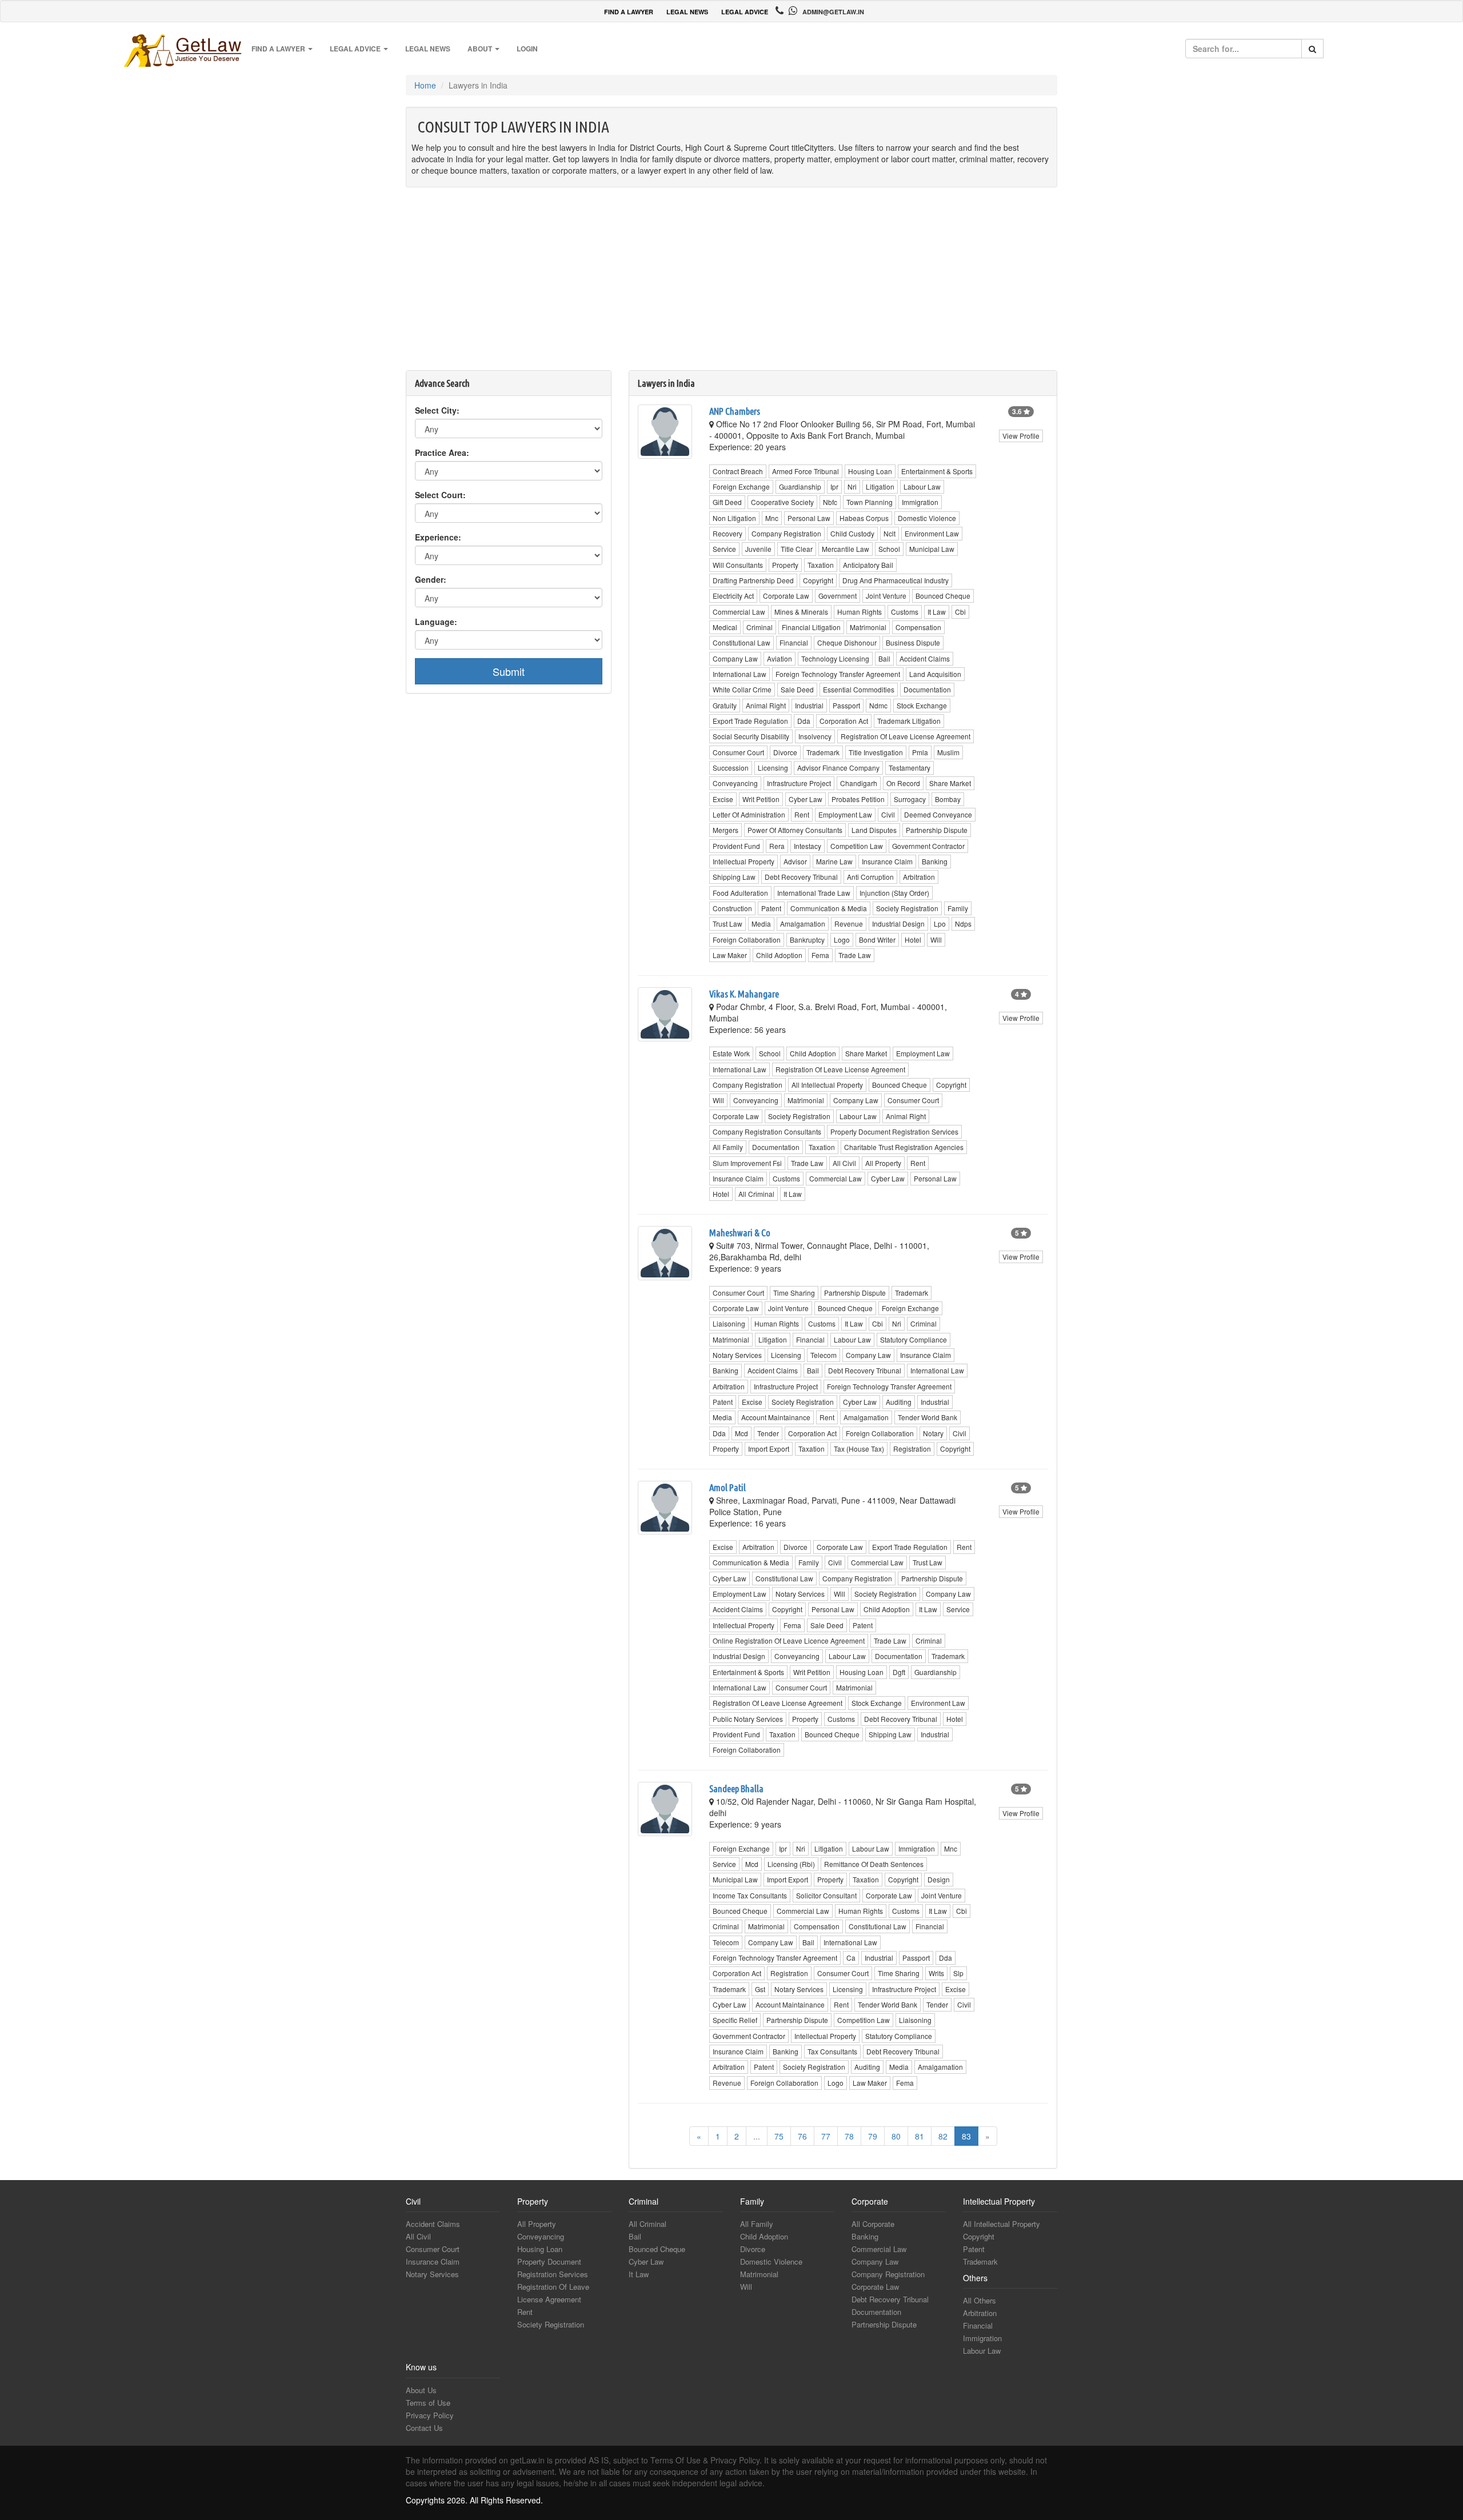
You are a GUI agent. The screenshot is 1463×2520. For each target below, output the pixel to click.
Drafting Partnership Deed (753, 580)
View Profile (1021, 436)
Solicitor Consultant (826, 1895)
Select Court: (440, 495)
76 (802, 2136)
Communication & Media (829, 908)
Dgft (899, 1672)
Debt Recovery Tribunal (801, 877)
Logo (842, 940)
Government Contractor (928, 846)
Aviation (780, 658)
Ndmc (878, 705)
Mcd (742, 1433)
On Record (903, 783)
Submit (509, 671)
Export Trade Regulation (750, 721)
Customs (905, 612)
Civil (888, 814)
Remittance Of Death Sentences (874, 1864)
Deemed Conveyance (938, 814)
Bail (884, 658)
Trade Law (855, 955)
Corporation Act (844, 721)
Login (527, 49)
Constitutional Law (742, 642)
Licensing (773, 768)
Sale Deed (797, 689)
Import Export (769, 1449)
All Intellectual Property (827, 1085)
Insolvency (815, 736)
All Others (980, 2300)
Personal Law (809, 518)
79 (873, 2136)
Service (724, 549)
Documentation (927, 689)
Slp (958, 1973)
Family (958, 908)
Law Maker (730, 955)
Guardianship (800, 486)
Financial (794, 642)
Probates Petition (858, 799)
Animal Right (766, 705)
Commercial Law (739, 612)
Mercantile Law (846, 549)
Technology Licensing (835, 658)
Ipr (834, 486)
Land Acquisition (935, 674)
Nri (852, 486)
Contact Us (424, 2428)
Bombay (948, 799)
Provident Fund (736, 846)
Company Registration (786, 533)
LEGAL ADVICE (745, 12)
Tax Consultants (832, 2051)
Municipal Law (932, 549)
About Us (421, 2390)
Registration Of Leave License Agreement (906, 736)
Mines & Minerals (801, 612)
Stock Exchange (922, 705)
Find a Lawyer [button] (279, 49)
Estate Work (731, 1053)
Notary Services (737, 1355)
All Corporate (873, 2224)
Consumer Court (738, 752)
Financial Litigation (811, 627)
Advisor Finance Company (838, 768)
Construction (732, 908)
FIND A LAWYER (629, 12)
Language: (436, 622)
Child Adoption (779, 955)
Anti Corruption (870, 877)
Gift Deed (727, 502)
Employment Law (845, 814)
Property (785, 565)
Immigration (920, 502)
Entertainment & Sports (937, 471)
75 (779, 2136)
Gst (760, 1989)
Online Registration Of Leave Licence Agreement (789, 1640)
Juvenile (758, 549)
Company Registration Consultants (767, 1131)
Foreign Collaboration (747, 940)
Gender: (431, 579)
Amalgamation (803, 924)
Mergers (725, 830)
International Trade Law (814, 893)
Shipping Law (734, 877)
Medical (725, 627)
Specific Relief (735, 2020)
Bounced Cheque (943, 596)
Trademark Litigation (909, 721)
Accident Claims (925, 658)
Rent (802, 814)
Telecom (824, 1355)
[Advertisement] (731, 285)
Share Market (950, 783)
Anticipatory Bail (868, 565)
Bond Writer (877, 940)
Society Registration (907, 908)
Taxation (821, 565)
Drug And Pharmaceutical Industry (896, 580)
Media (761, 924)
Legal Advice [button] (356, 49)
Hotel (913, 940)
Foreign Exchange (741, 486)
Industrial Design (898, 924)
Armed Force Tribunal (806, 471)
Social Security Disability (751, 736)
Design (939, 1879)
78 (849, 2136)
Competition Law (857, 846)
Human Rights (860, 612)
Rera (777, 846)
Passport (846, 705)
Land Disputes (874, 830)
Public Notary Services (748, 1719)
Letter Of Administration (749, 814)
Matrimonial (868, 627)
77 (826, 2136)
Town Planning (870, 502)
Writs (936, 1973)
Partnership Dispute (937, 830)
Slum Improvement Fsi (747, 1163)
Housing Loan (870, 471)
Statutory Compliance (914, 1339)
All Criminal (756, 1194)
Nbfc (830, 502)
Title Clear (797, 549)
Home (425, 85)
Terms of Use (428, 2403)
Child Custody (852, 533)
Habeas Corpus (864, 518)
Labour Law (922, 486)
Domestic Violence (927, 518)
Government (838, 596)
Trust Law (727, 924)
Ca (851, 1958)
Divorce (785, 752)
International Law (740, 674)
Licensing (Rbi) (791, 1864)
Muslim (948, 752)
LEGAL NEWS (687, 12)
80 (896, 2136)
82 (943, 2136)
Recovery (727, 533)
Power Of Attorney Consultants (795, 830)
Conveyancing (735, 783)
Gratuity (725, 705)
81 (920, 2136)
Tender (768, 1433)
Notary (933, 1433)
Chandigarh (859, 783)
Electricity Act (733, 596)
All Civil (844, 1163)
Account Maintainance (776, 1417)
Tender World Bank (928, 1417)
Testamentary (910, 768)
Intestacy (808, 846)
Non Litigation (734, 518)
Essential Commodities (859, 689)
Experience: (438, 537)
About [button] (481, 49)
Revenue (849, 924)
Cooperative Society (782, 502)
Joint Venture (886, 596)
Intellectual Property (744, 861)
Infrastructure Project (799, 783)
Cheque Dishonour (847, 642)
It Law (937, 612)
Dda (804, 721)
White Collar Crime (742, 689)
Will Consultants (738, 565)
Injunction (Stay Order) (894, 893)
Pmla (920, 752)
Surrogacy (910, 799)
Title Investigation (876, 752)
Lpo (940, 924)
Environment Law (932, 533)
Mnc (772, 518)
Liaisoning (729, 1323)
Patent (771, 908)
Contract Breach (738, 471)
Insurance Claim (887, 861)
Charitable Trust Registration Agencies (904, 1147)
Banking (935, 861)
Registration (912, 1449)
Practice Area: (442, 452)
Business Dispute (913, 642)
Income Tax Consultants (750, 1895)
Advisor (795, 861)
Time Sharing (794, 1293)
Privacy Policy (430, 2415)
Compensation (918, 627)
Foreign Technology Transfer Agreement (838, 674)
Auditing (899, 1402)
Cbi (960, 612)
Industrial (809, 705)
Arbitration (919, 877)
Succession (731, 768)
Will (936, 940)
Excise (723, 799)
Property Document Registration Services (894, 1131)
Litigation (880, 486)
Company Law (735, 658)
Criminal (760, 627)
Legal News (428, 49)
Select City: (437, 410)
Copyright (818, 580)
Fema (820, 955)
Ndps (963, 924)
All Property (883, 1163)
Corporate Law (786, 596)
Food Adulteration (740, 893)
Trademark (823, 752)
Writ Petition (761, 799)
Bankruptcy (807, 940)
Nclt (890, 533)
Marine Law (834, 861)
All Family (728, 1147)
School (889, 549)
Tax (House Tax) (859, 1449)
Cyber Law (806, 799)
